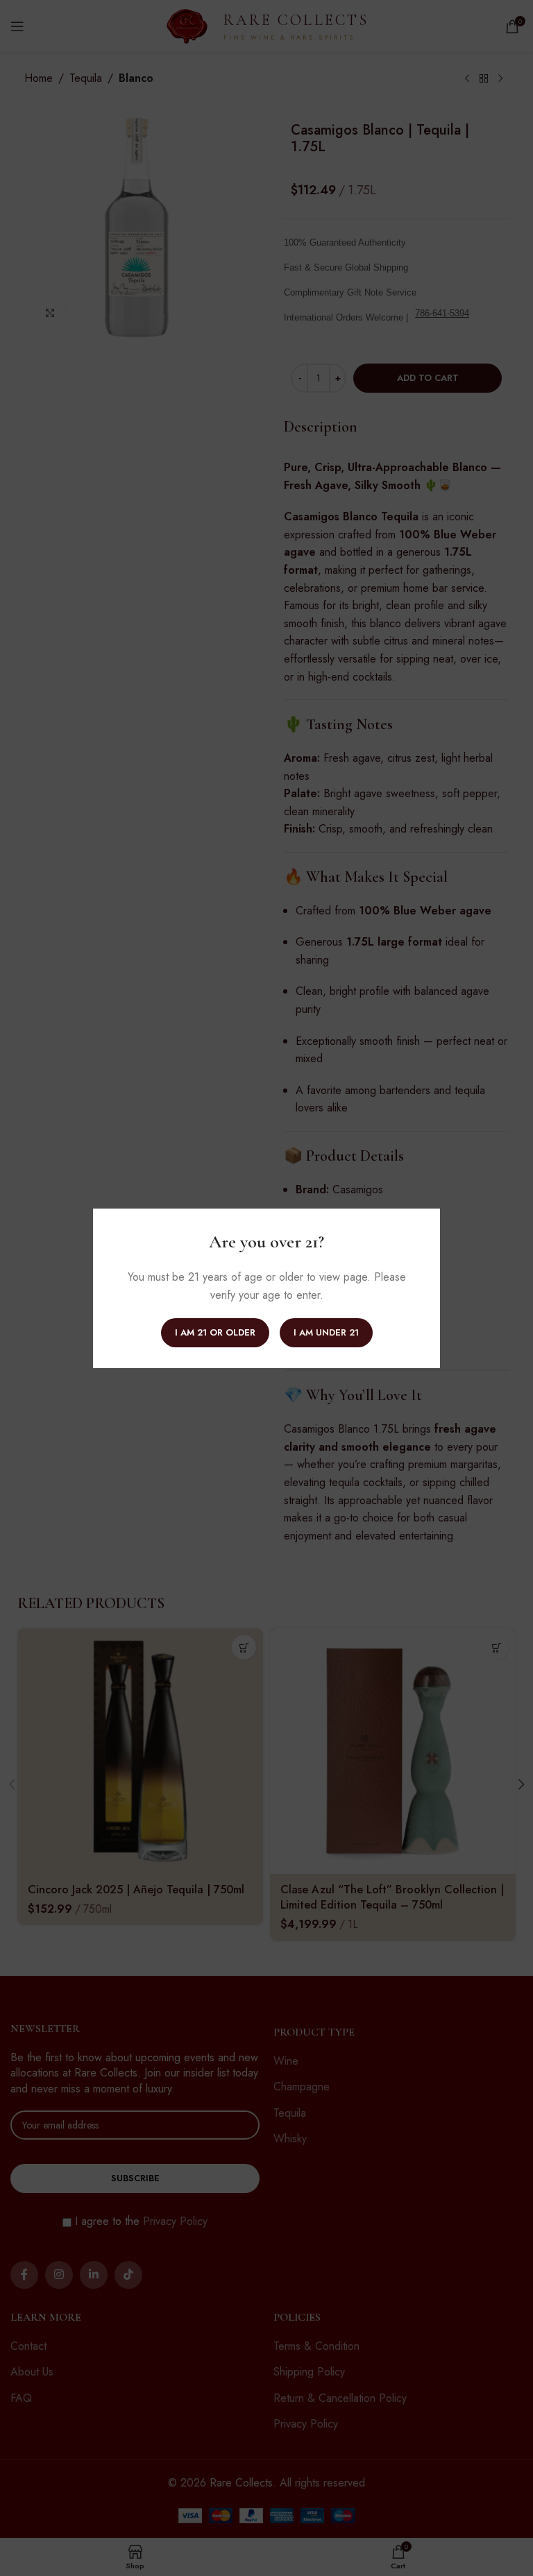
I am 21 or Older (215, 1332)
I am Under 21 (326, 1332)
